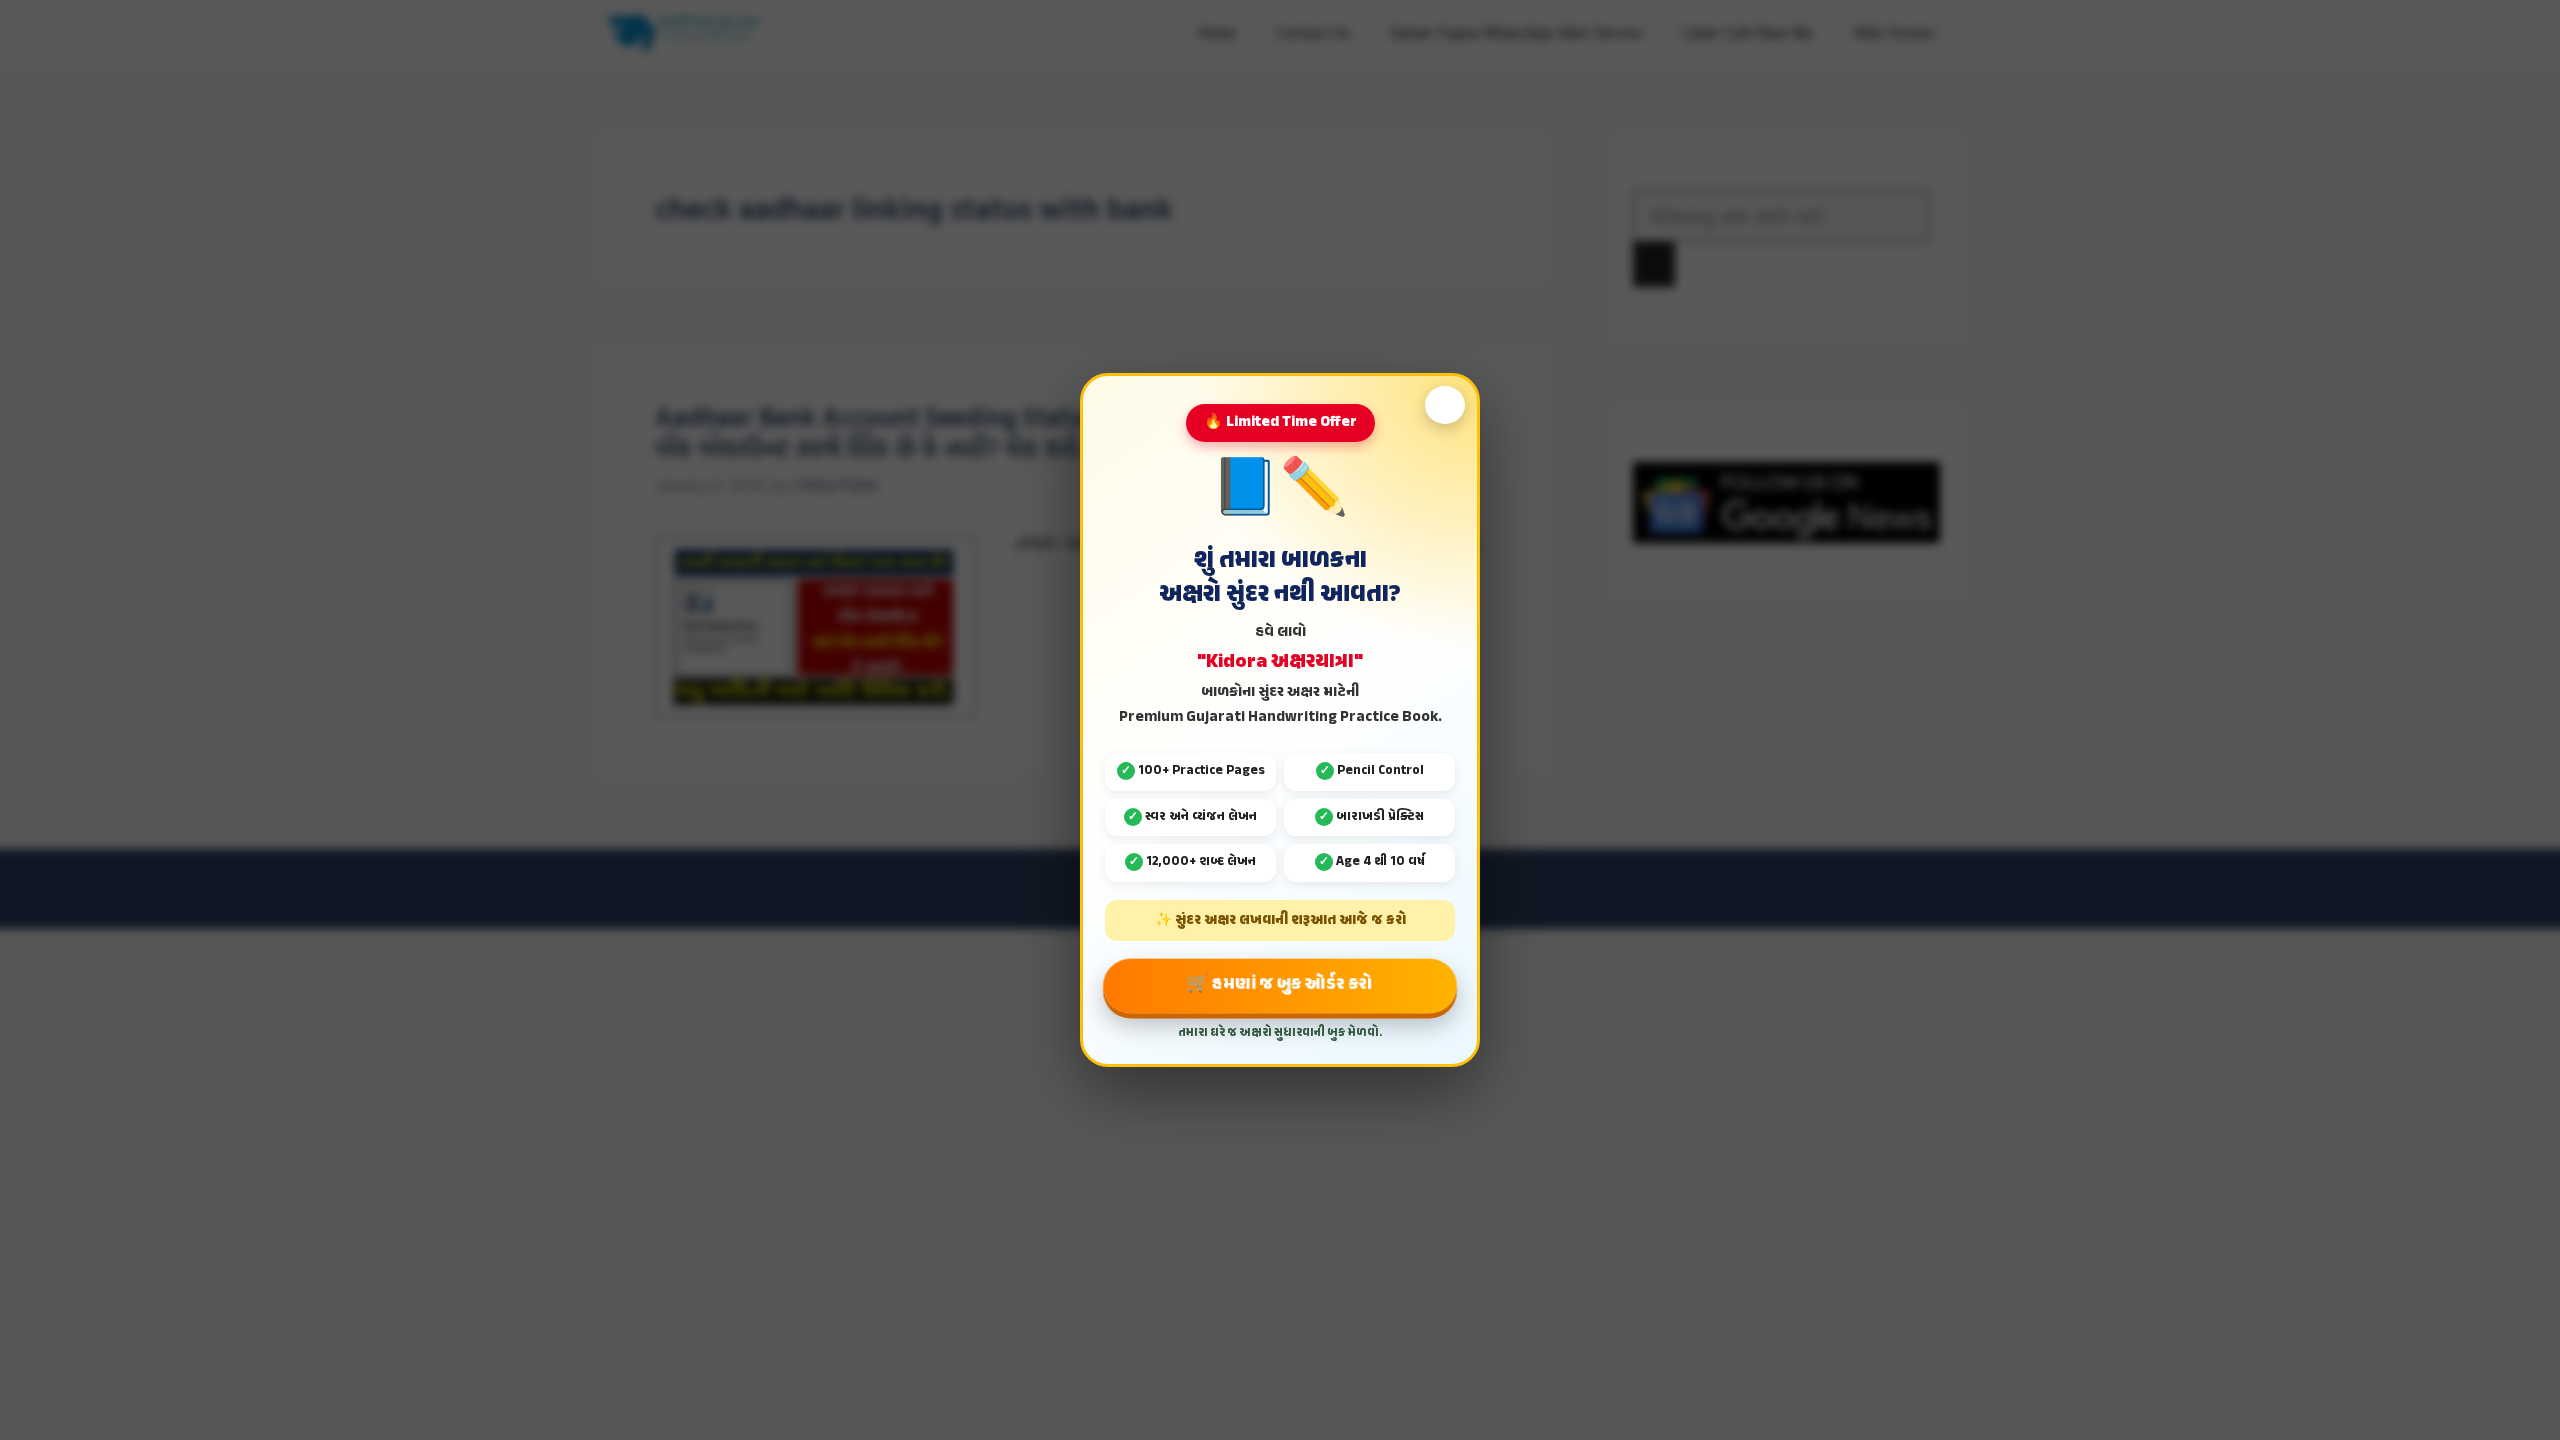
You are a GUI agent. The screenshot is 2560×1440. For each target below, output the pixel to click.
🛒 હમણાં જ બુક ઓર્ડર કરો (1280, 985)
